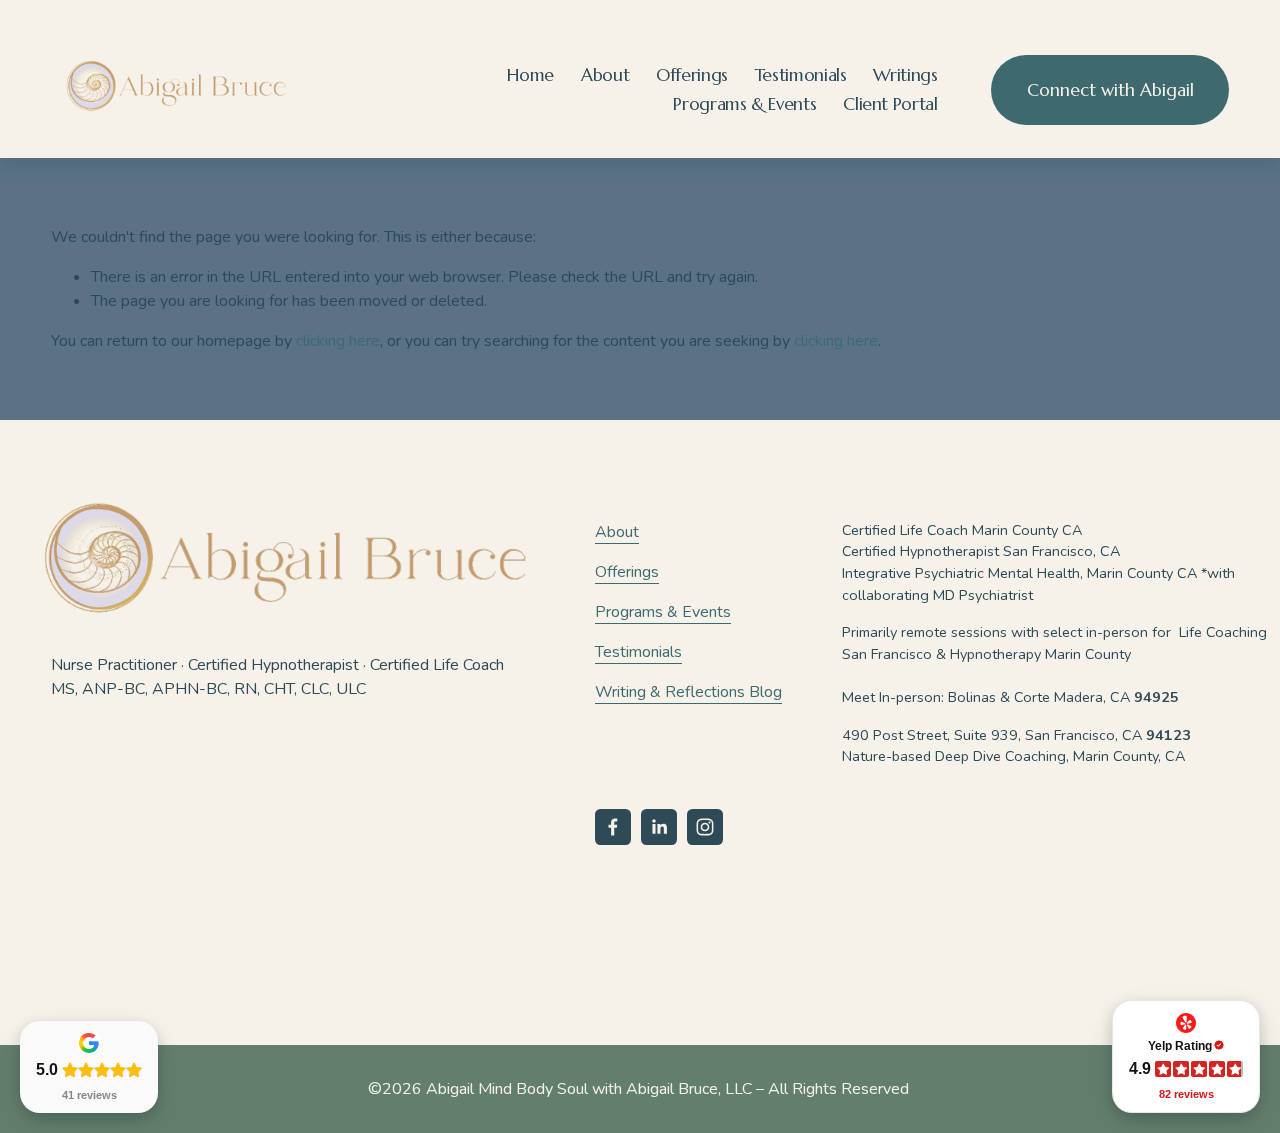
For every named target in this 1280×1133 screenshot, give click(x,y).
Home (530, 75)
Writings (905, 75)
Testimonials (801, 75)
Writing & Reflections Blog (688, 692)
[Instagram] (705, 827)
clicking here (338, 341)
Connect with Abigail (1110, 90)
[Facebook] (613, 827)
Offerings (692, 75)
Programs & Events (744, 104)
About (605, 75)
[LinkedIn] (659, 827)
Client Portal (890, 104)
